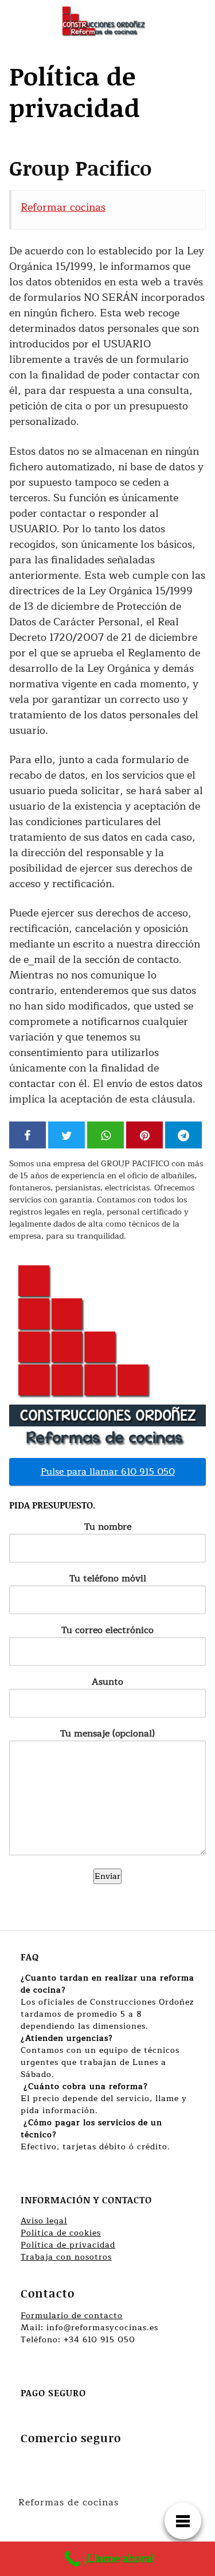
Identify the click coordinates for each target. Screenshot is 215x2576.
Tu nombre (108, 1527)
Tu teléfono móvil (108, 1579)
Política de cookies (61, 2233)
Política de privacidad (68, 2245)
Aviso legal (44, 2221)
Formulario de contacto (72, 2316)
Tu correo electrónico (107, 1631)
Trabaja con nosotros (66, 2257)
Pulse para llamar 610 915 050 (108, 1472)
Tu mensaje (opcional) (107, 1734)
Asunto (107, 1682)
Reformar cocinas (63, 207)
